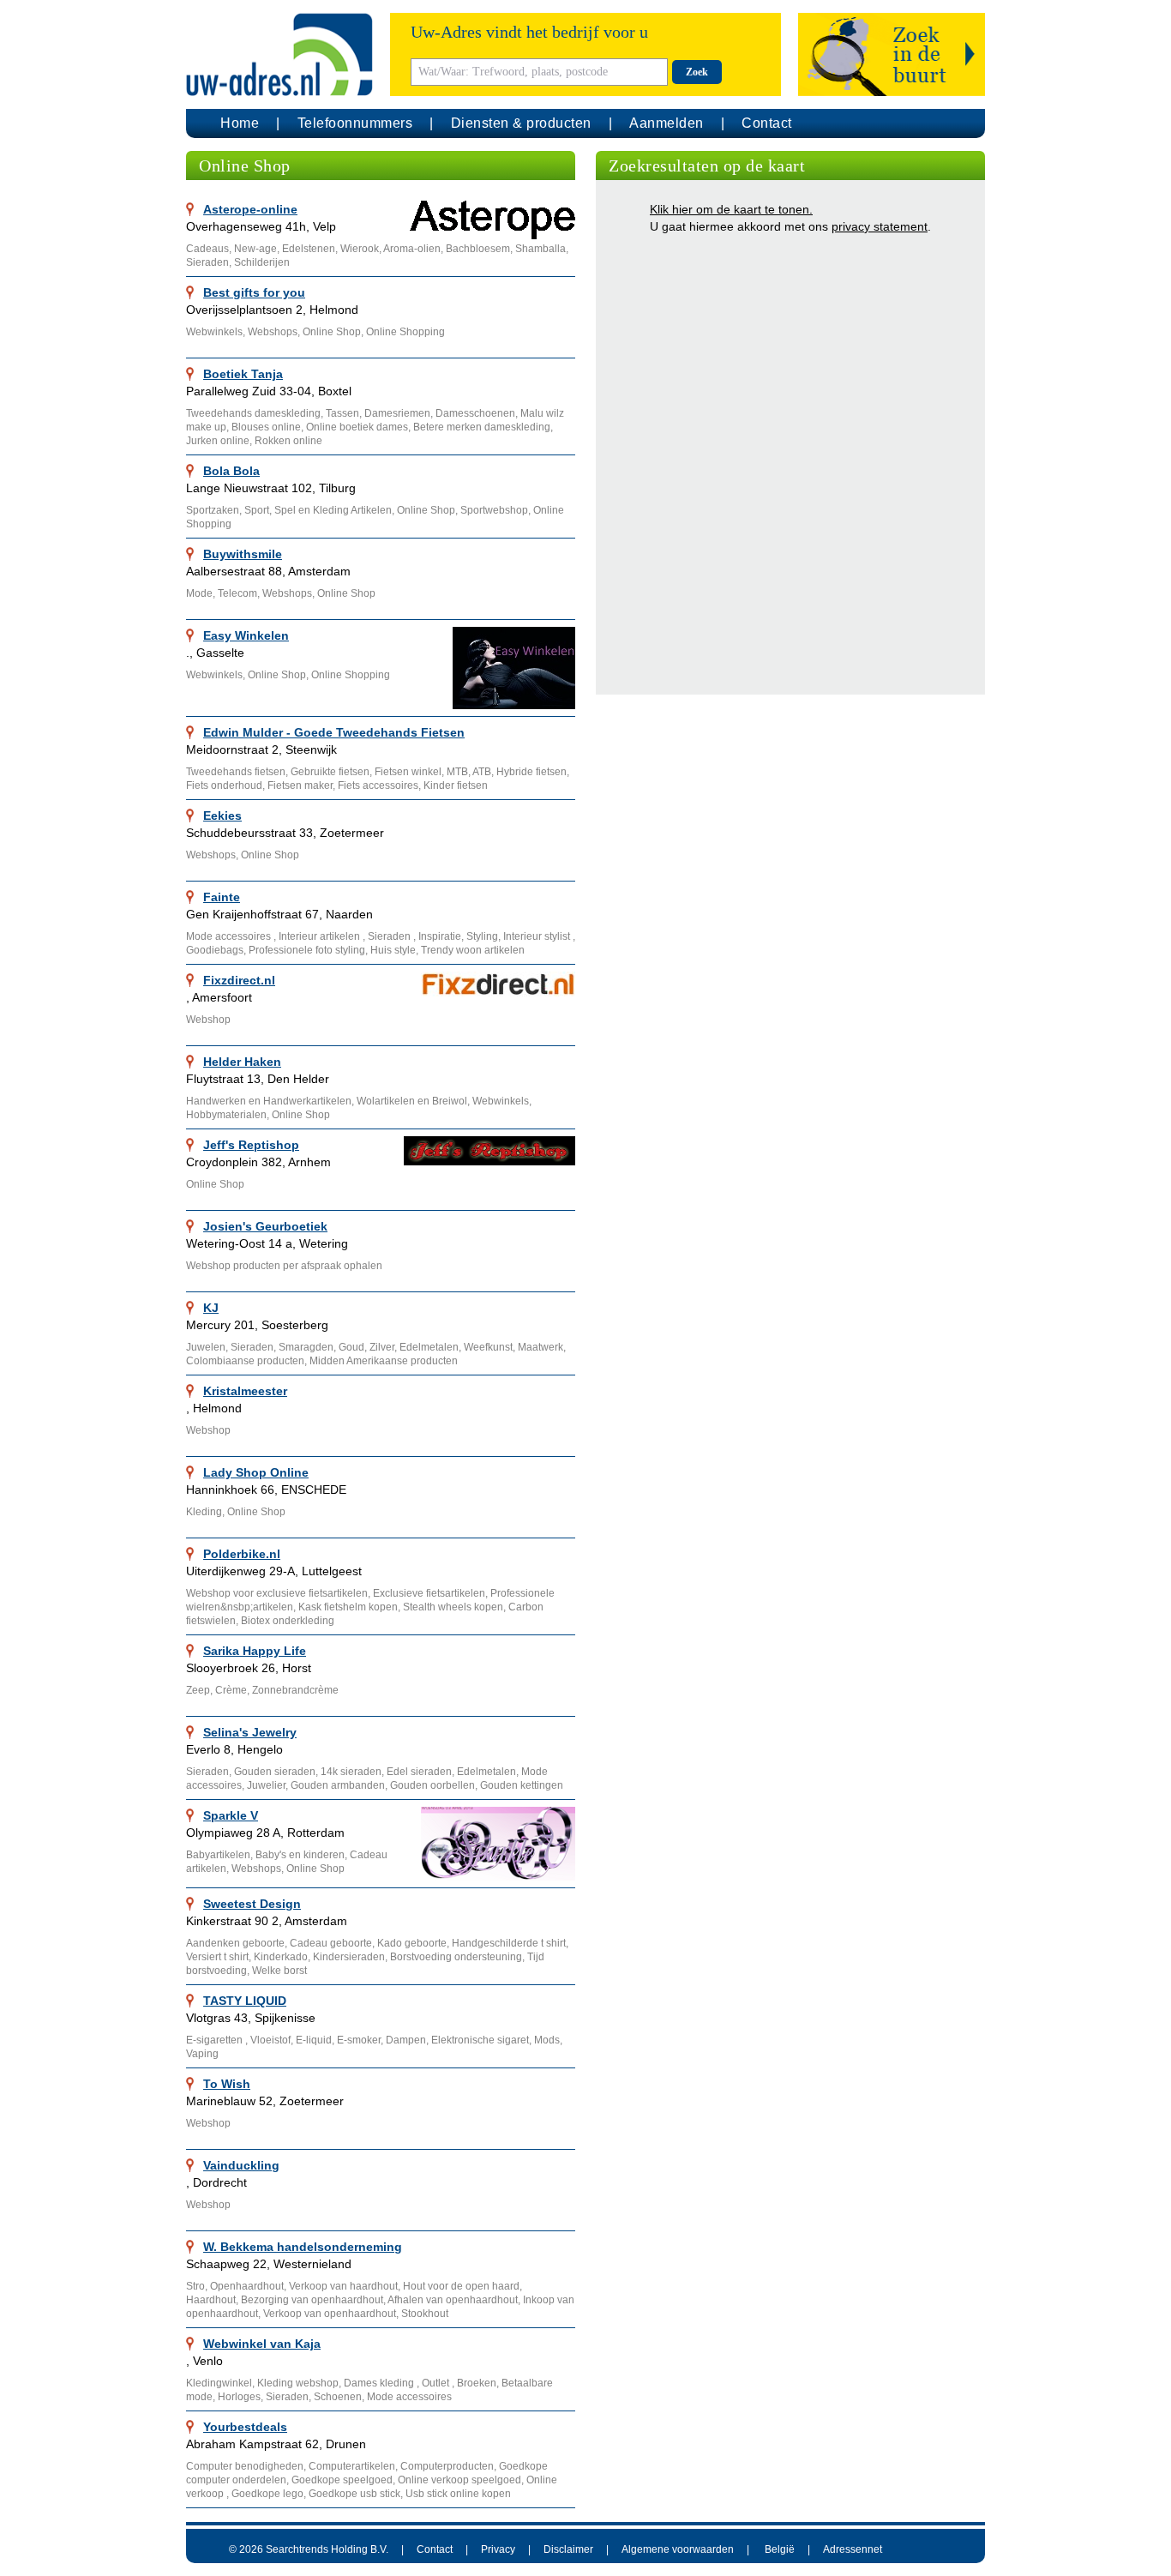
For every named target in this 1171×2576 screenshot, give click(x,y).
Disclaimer (568, 2549)
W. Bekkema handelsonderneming (303, 2247)
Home (240, 123)
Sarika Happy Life (255, 1651)
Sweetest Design (252, 1904)
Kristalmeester (245, 1391)
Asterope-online (250, 209)
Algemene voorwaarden (678, 2549)
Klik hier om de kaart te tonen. (731, 209)
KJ (211, 1308)
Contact (767, 123)
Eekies (222, 816)
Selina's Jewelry (250, 1732)
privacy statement (880, 226)
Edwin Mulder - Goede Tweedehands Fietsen (334, 732)
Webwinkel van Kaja (262, 2344)
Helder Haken (242, 1062)
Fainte (222, 897)
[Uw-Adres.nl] (279, 54)
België (780, 2549)
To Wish (227, 2084)
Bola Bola (231, 471)
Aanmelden (667, 123)
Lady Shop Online (256, 1472)
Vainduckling (241, 2165)
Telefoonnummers (355, 123)
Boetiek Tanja (243, 374)
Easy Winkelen (246, 635)
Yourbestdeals (245, 2427)
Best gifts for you (254, 292)
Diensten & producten (521, 123)
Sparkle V (231, 1815)
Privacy (498, 2549)
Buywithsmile (243, 554)
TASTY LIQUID (245, 2001)
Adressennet (853, 2549)
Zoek (697, 72)
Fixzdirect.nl (239, 980)
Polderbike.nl (242, 1554)
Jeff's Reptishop (251, 1145)
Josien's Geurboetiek (265, 1226)
